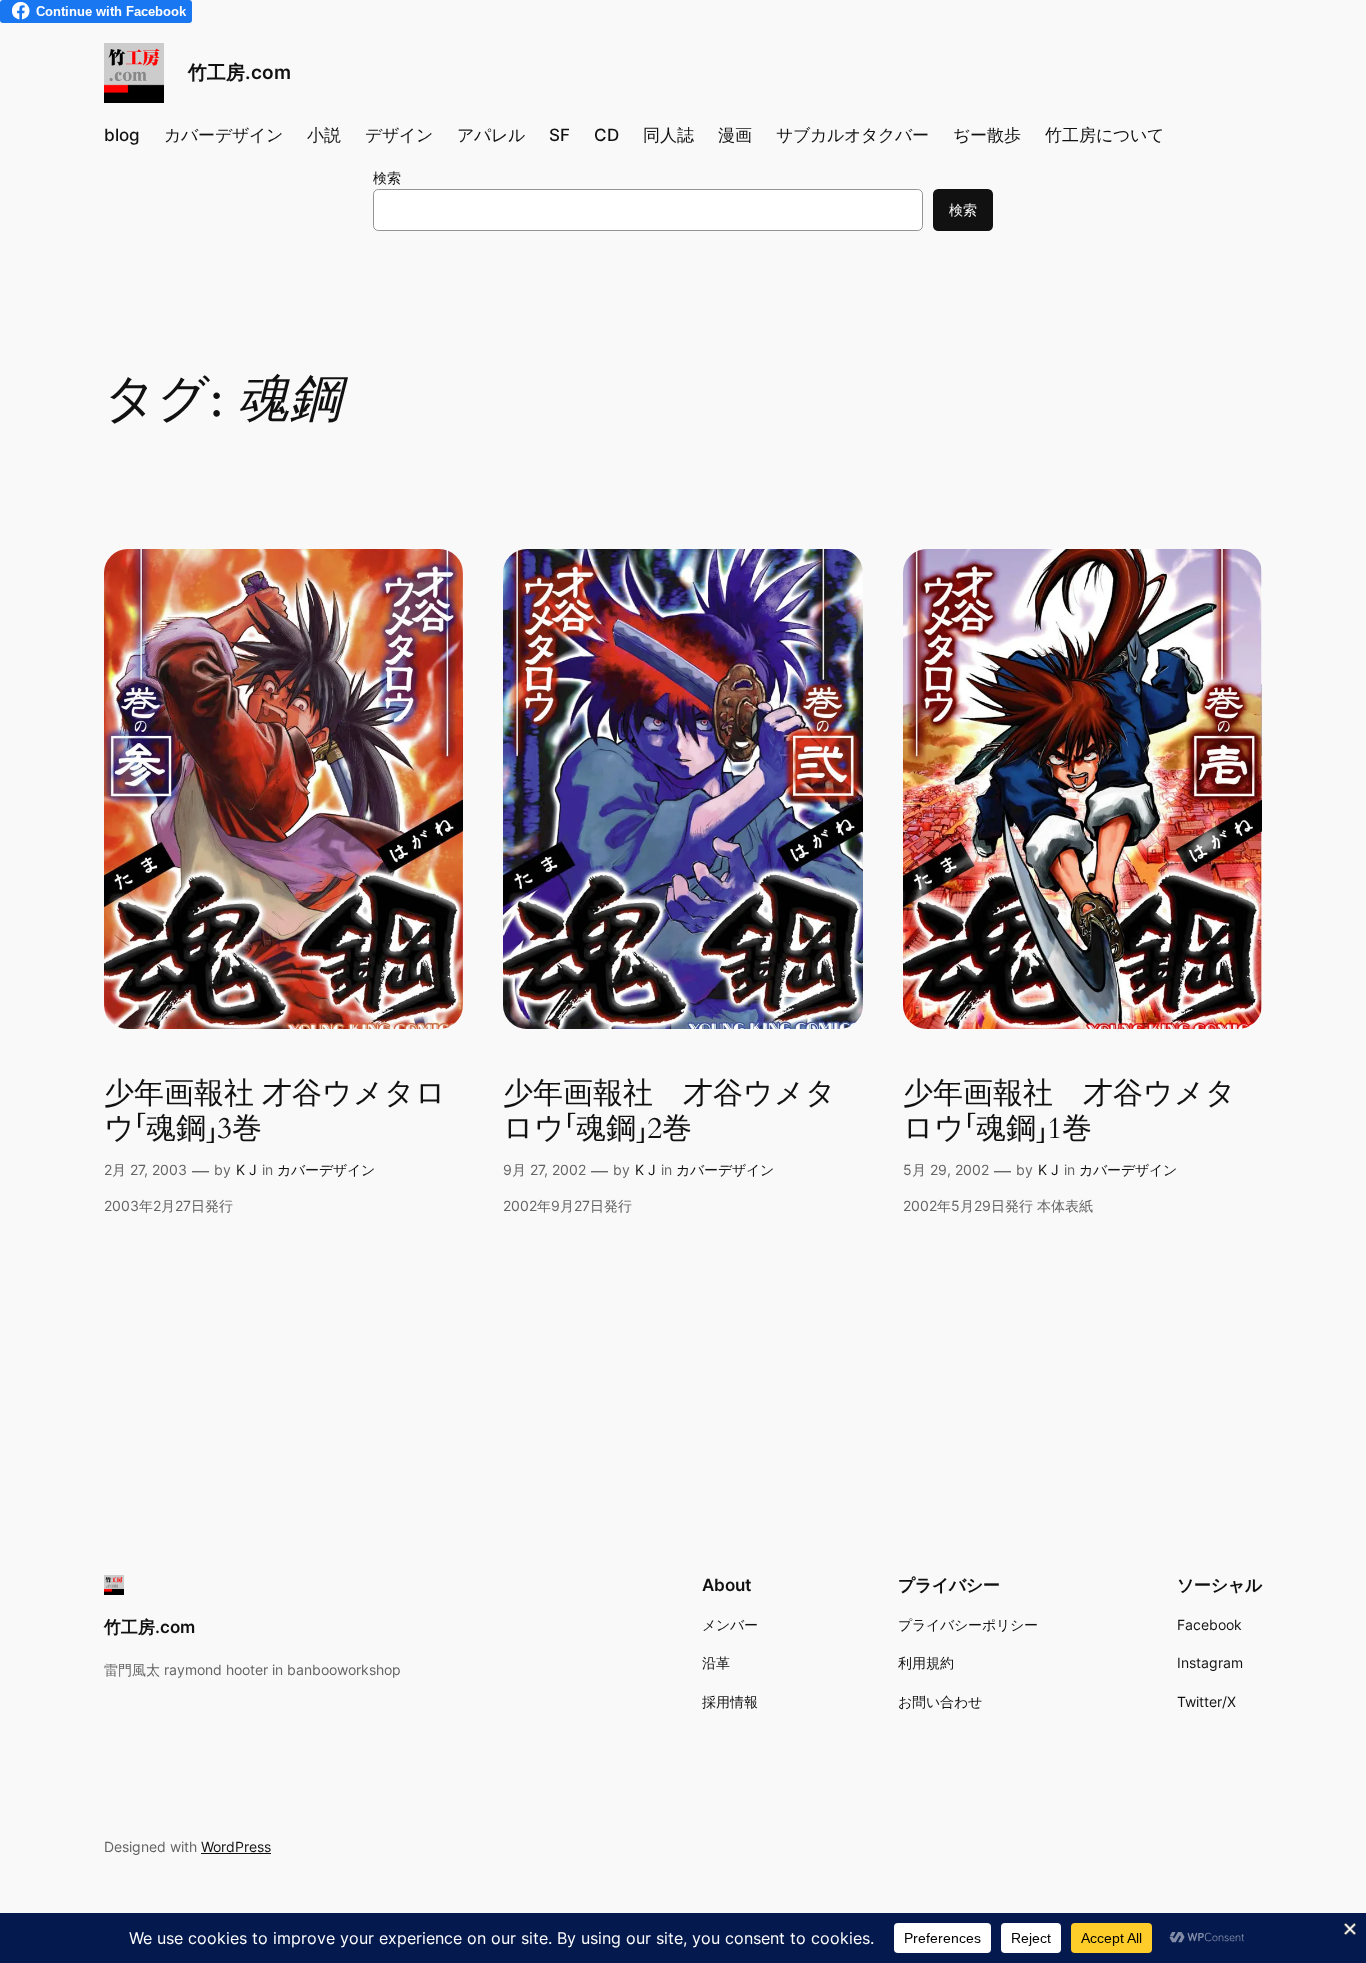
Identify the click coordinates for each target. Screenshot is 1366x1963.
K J (246, 1169)
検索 (387, 177)
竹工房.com (239, 72)
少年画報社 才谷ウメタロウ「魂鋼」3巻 (275, 1112)
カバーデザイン (326, 1169)
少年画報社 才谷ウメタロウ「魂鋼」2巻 (669, 1112)
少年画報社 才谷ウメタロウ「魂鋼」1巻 (1069, 1112)
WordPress (236, 1846)
